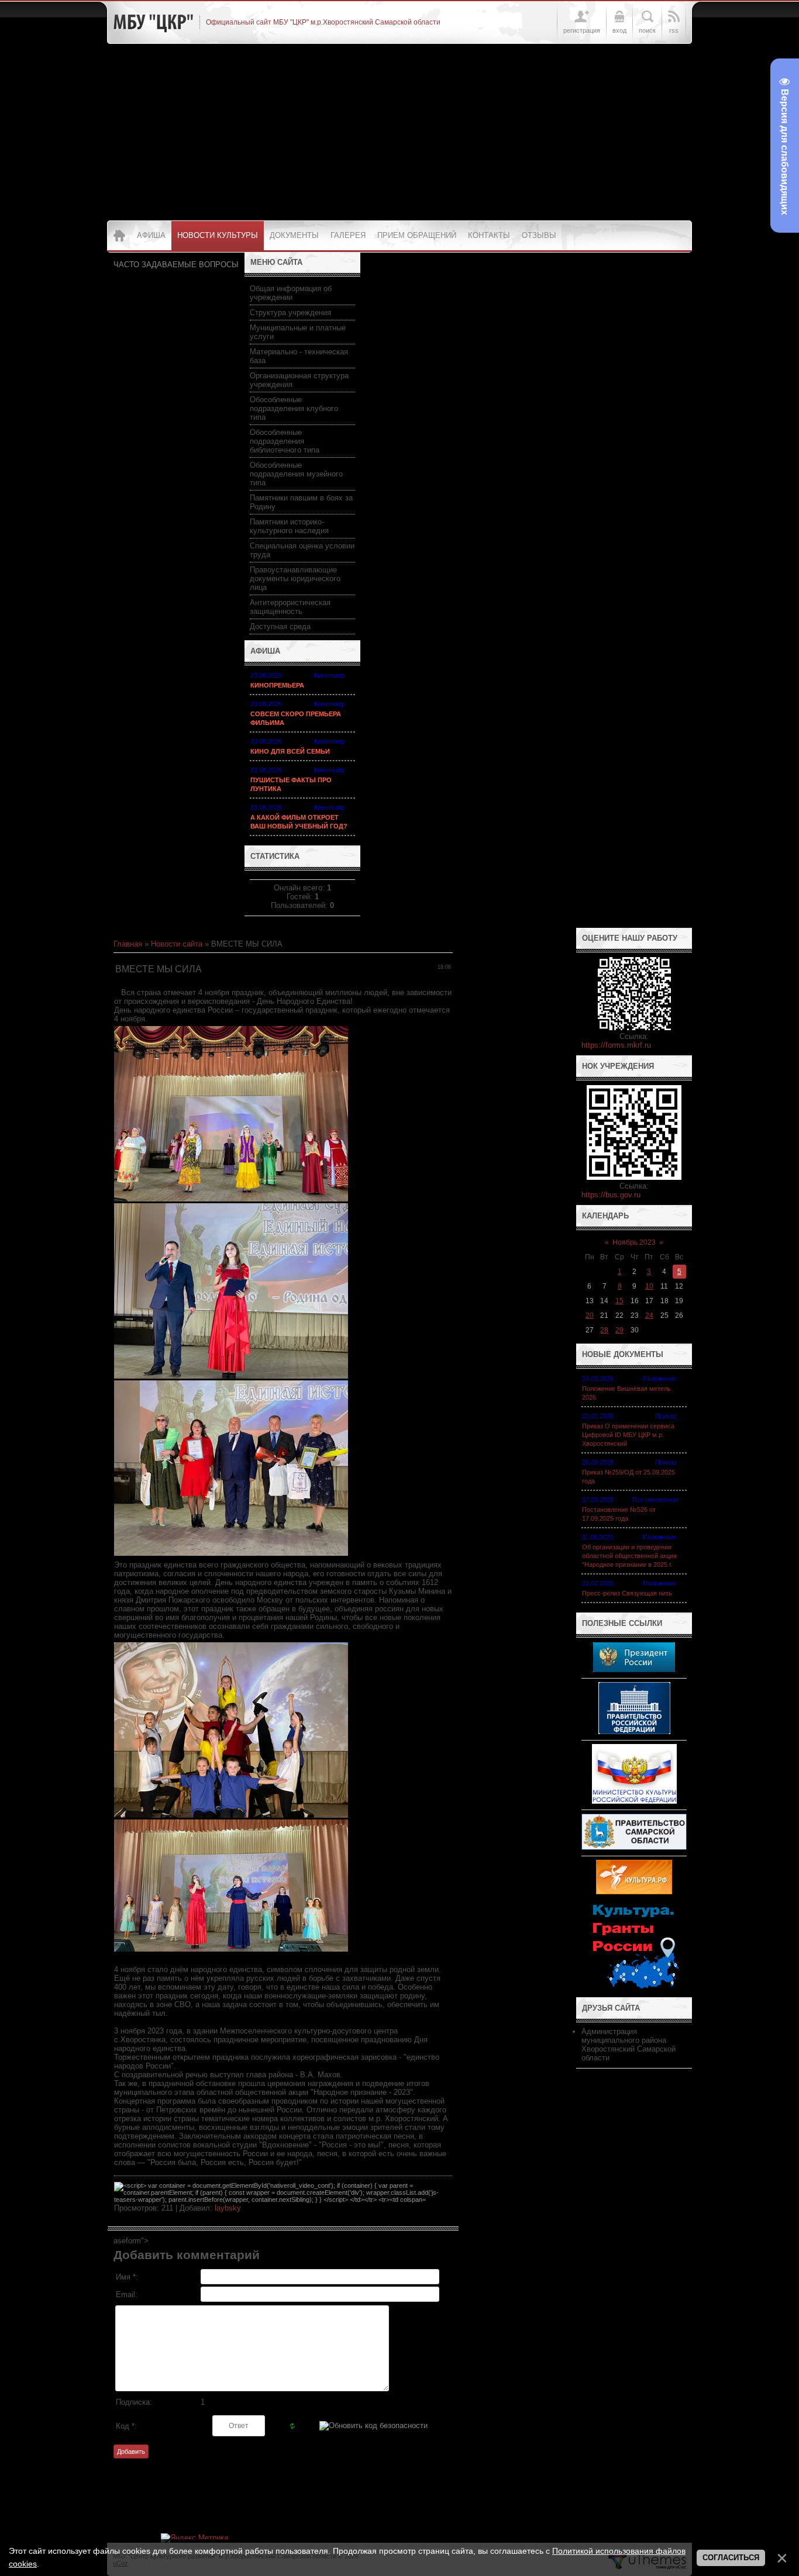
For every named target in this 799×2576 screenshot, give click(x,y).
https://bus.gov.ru (611, 1195)
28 (604, 1330)
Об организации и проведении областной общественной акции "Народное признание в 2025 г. (629, 1556)
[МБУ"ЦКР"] (153, 22)
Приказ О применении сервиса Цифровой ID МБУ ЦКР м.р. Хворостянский (628, 1435)
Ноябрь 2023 (634, 1242)
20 (590, 1315)
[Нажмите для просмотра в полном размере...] (231, 1199)
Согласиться (731, 2558)
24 (649, 1315)
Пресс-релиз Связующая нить (627, 1593)
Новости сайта (177, 944)
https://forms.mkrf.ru (616, 1045)
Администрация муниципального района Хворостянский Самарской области (628, 2045)
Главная (128, 944)
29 (619, 1330)
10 (649, 1286)
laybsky (228, 2208)
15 (619, 1301)
